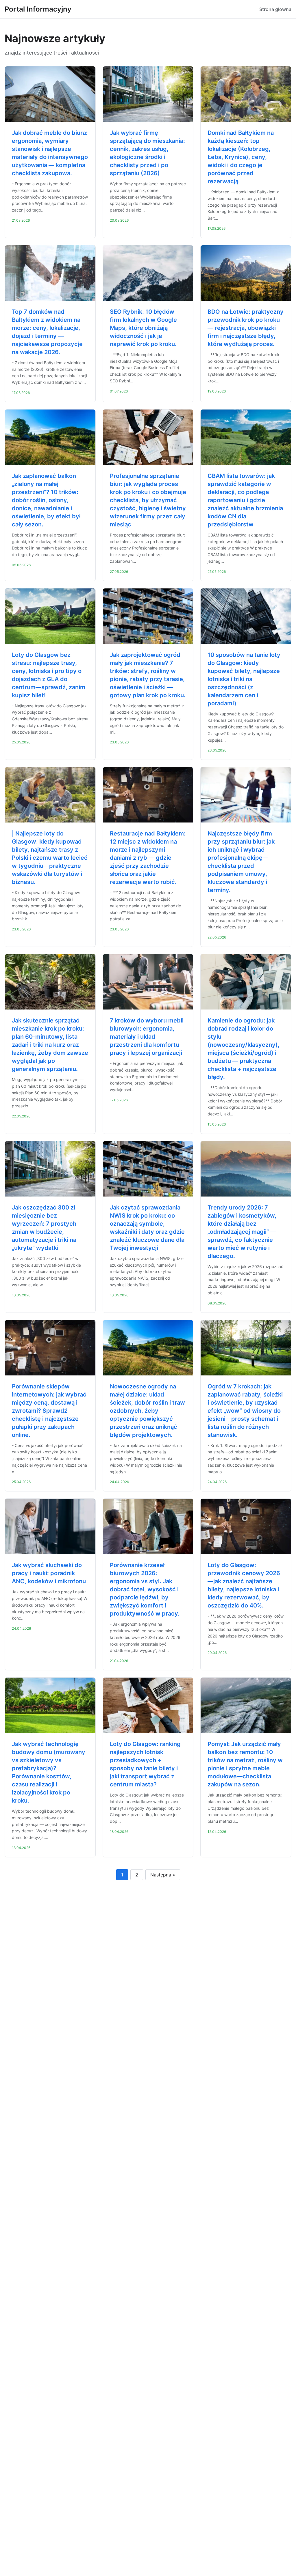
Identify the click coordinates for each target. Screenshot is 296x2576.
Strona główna (275, 9)
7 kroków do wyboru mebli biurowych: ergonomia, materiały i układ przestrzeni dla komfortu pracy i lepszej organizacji (147, 1037)
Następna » (163, 1875)
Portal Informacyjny (38, 9)
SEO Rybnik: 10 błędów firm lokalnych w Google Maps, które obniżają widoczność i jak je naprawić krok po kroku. (143, 328)
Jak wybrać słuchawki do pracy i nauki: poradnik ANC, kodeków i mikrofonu (49, 1573)
